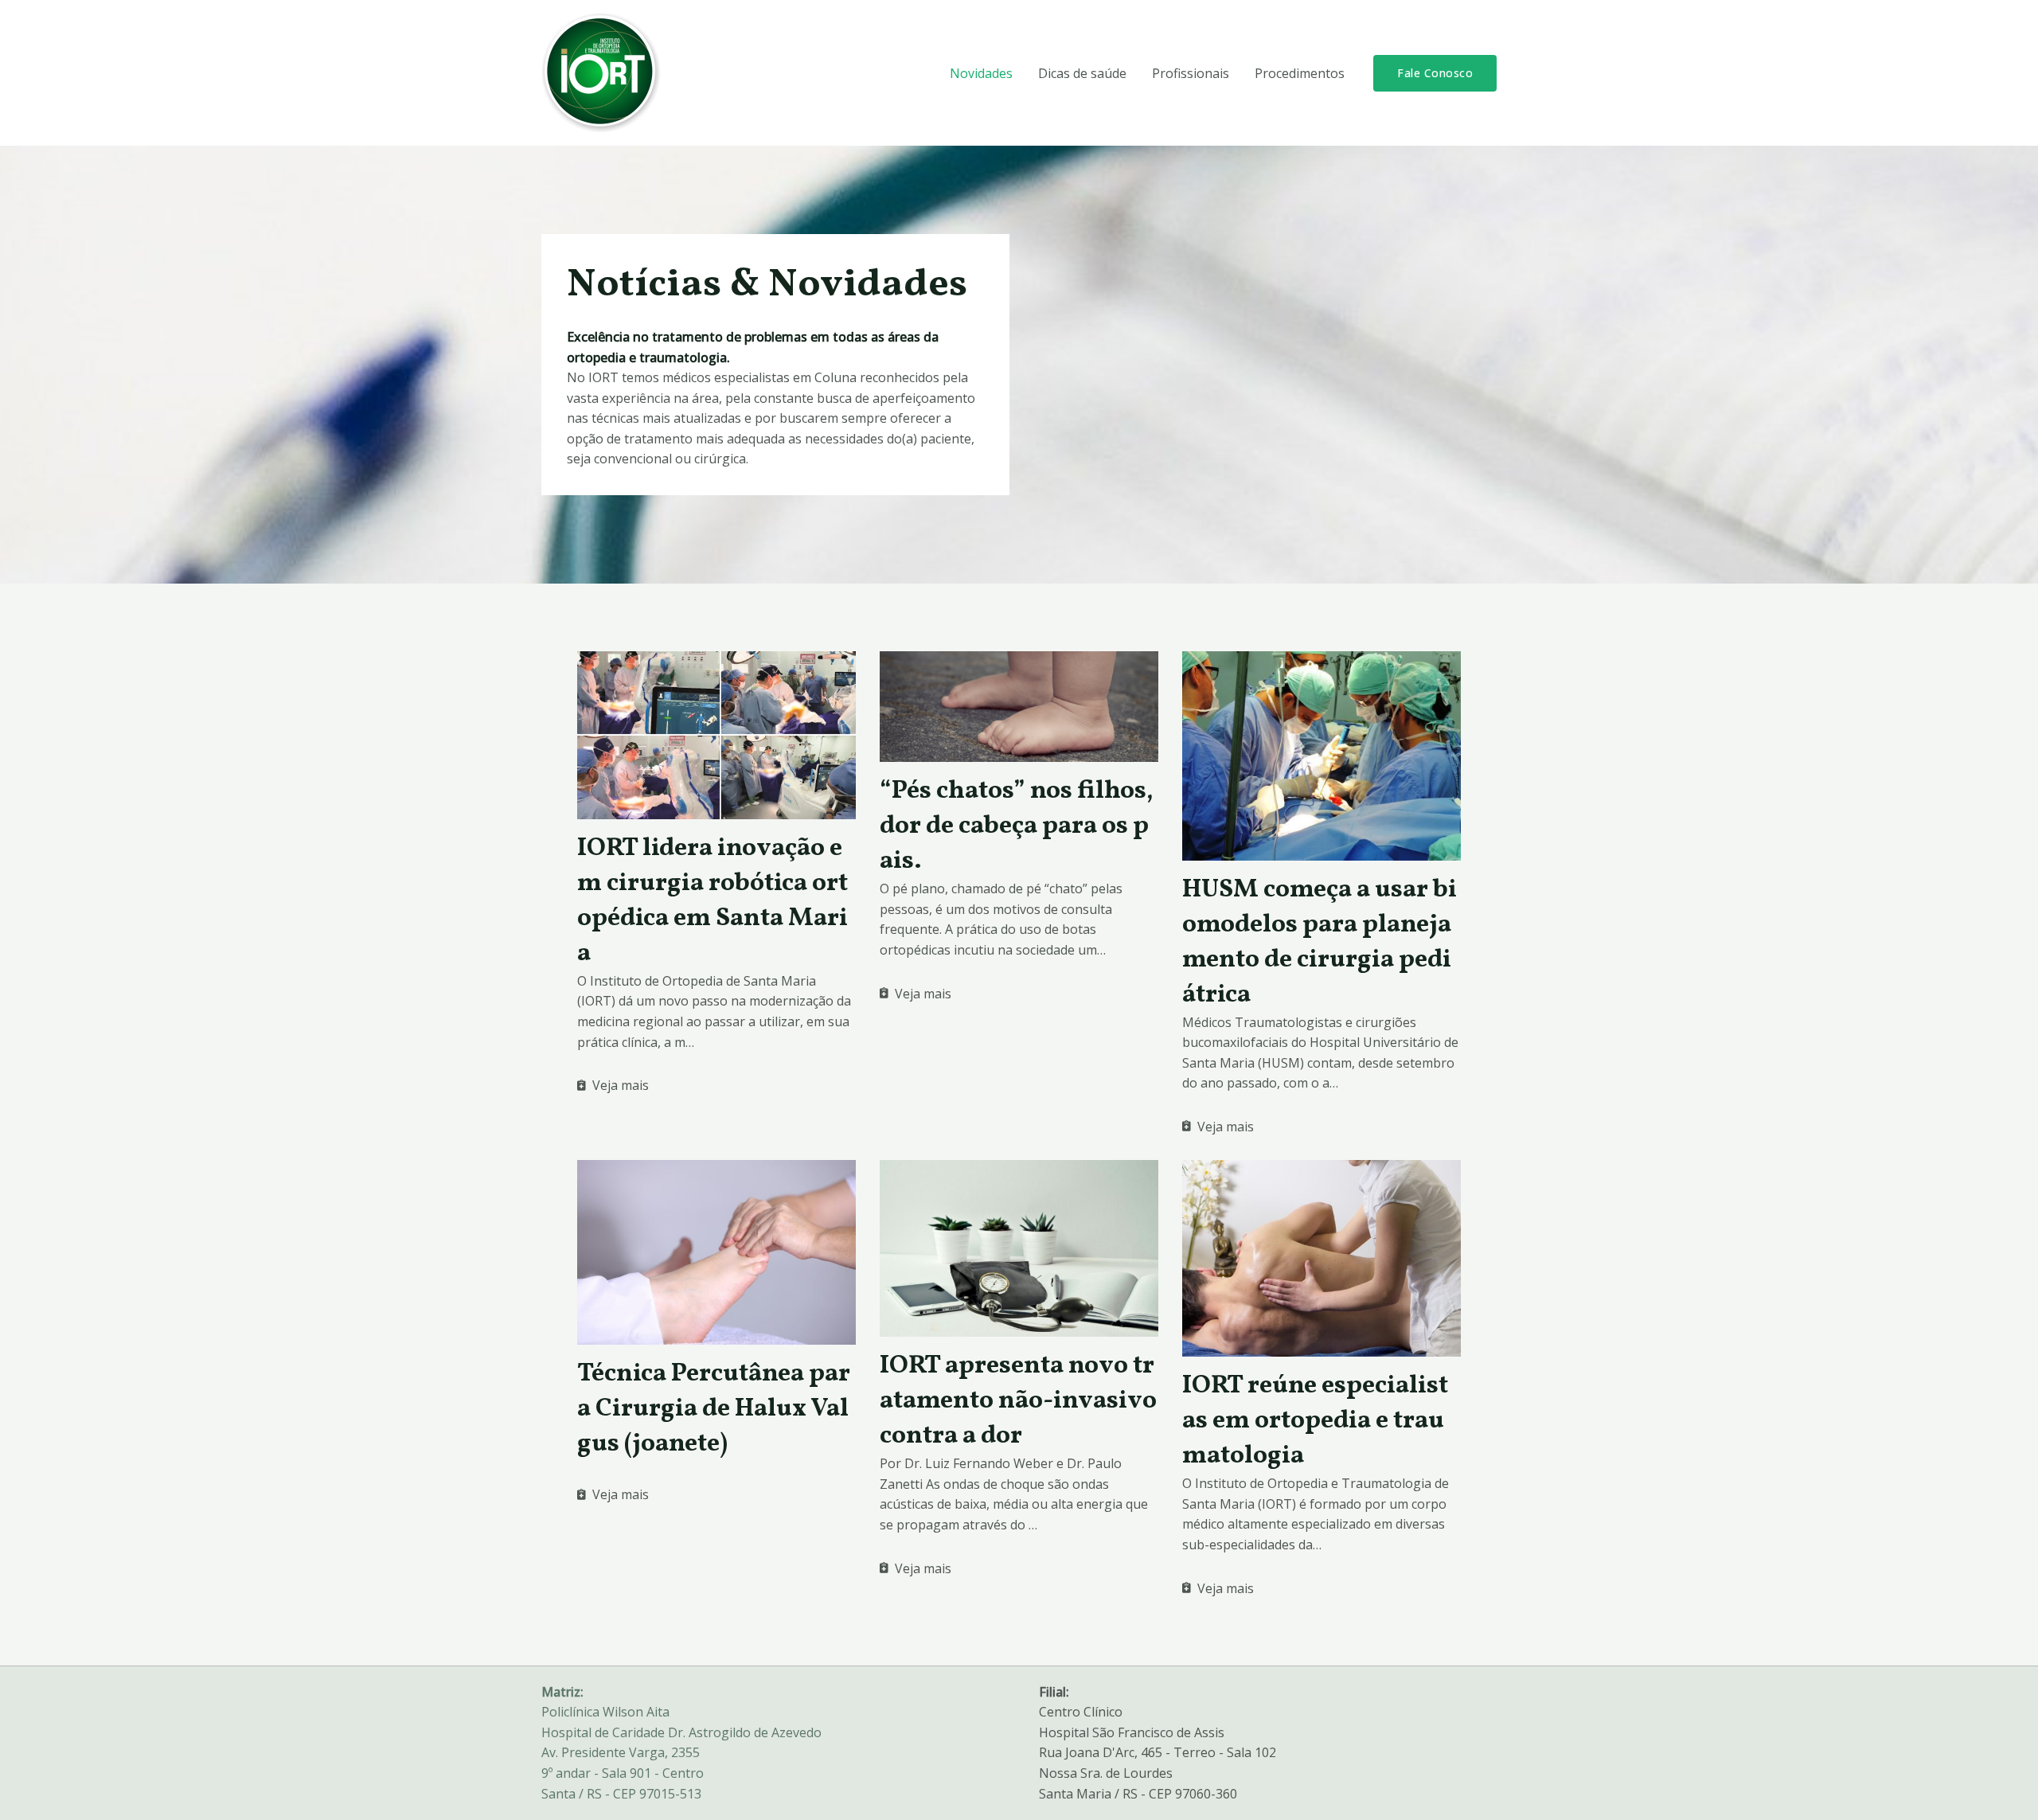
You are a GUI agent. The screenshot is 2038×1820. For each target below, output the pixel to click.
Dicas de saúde (1082, 73)
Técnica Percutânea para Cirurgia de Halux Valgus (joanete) (714, 1409)
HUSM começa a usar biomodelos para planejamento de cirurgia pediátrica (1320, 943)
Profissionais (1191, 73)
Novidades (981, 73)
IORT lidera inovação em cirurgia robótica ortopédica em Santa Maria (713, 901)
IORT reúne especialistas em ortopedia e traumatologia (1315, 1421)
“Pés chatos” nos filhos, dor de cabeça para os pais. (1017, 826)
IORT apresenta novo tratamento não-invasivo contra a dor (1018, 1401)
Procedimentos (1300, 73)
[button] (1435, 73)
